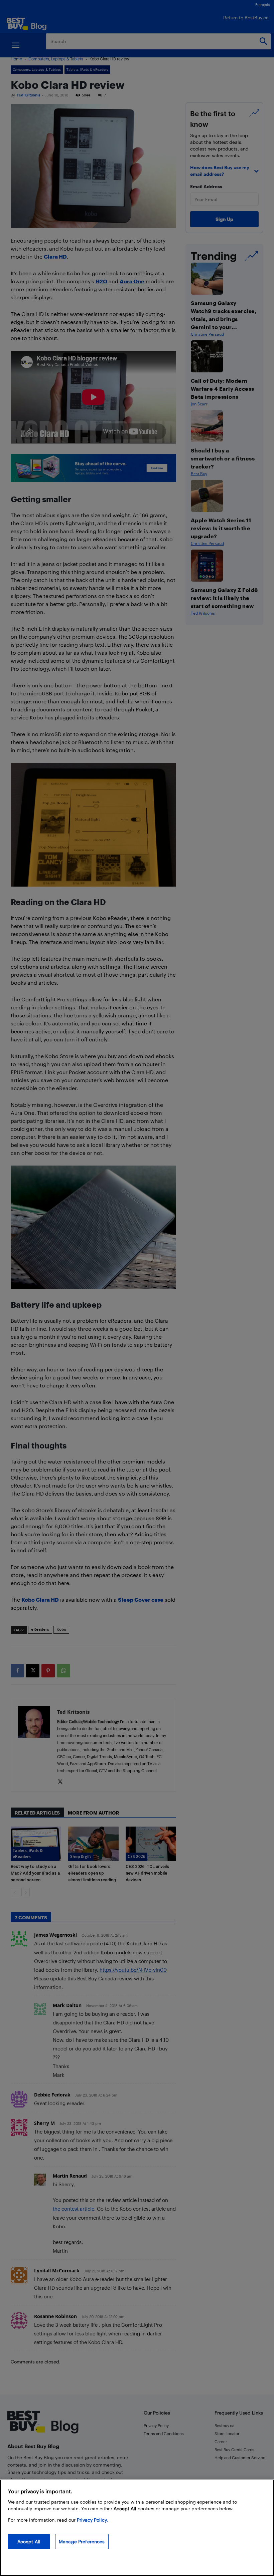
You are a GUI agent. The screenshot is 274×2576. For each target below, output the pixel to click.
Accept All (29, 2541)
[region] (137, 2528)
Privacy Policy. (92, 2520)
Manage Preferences (82, 2541)
